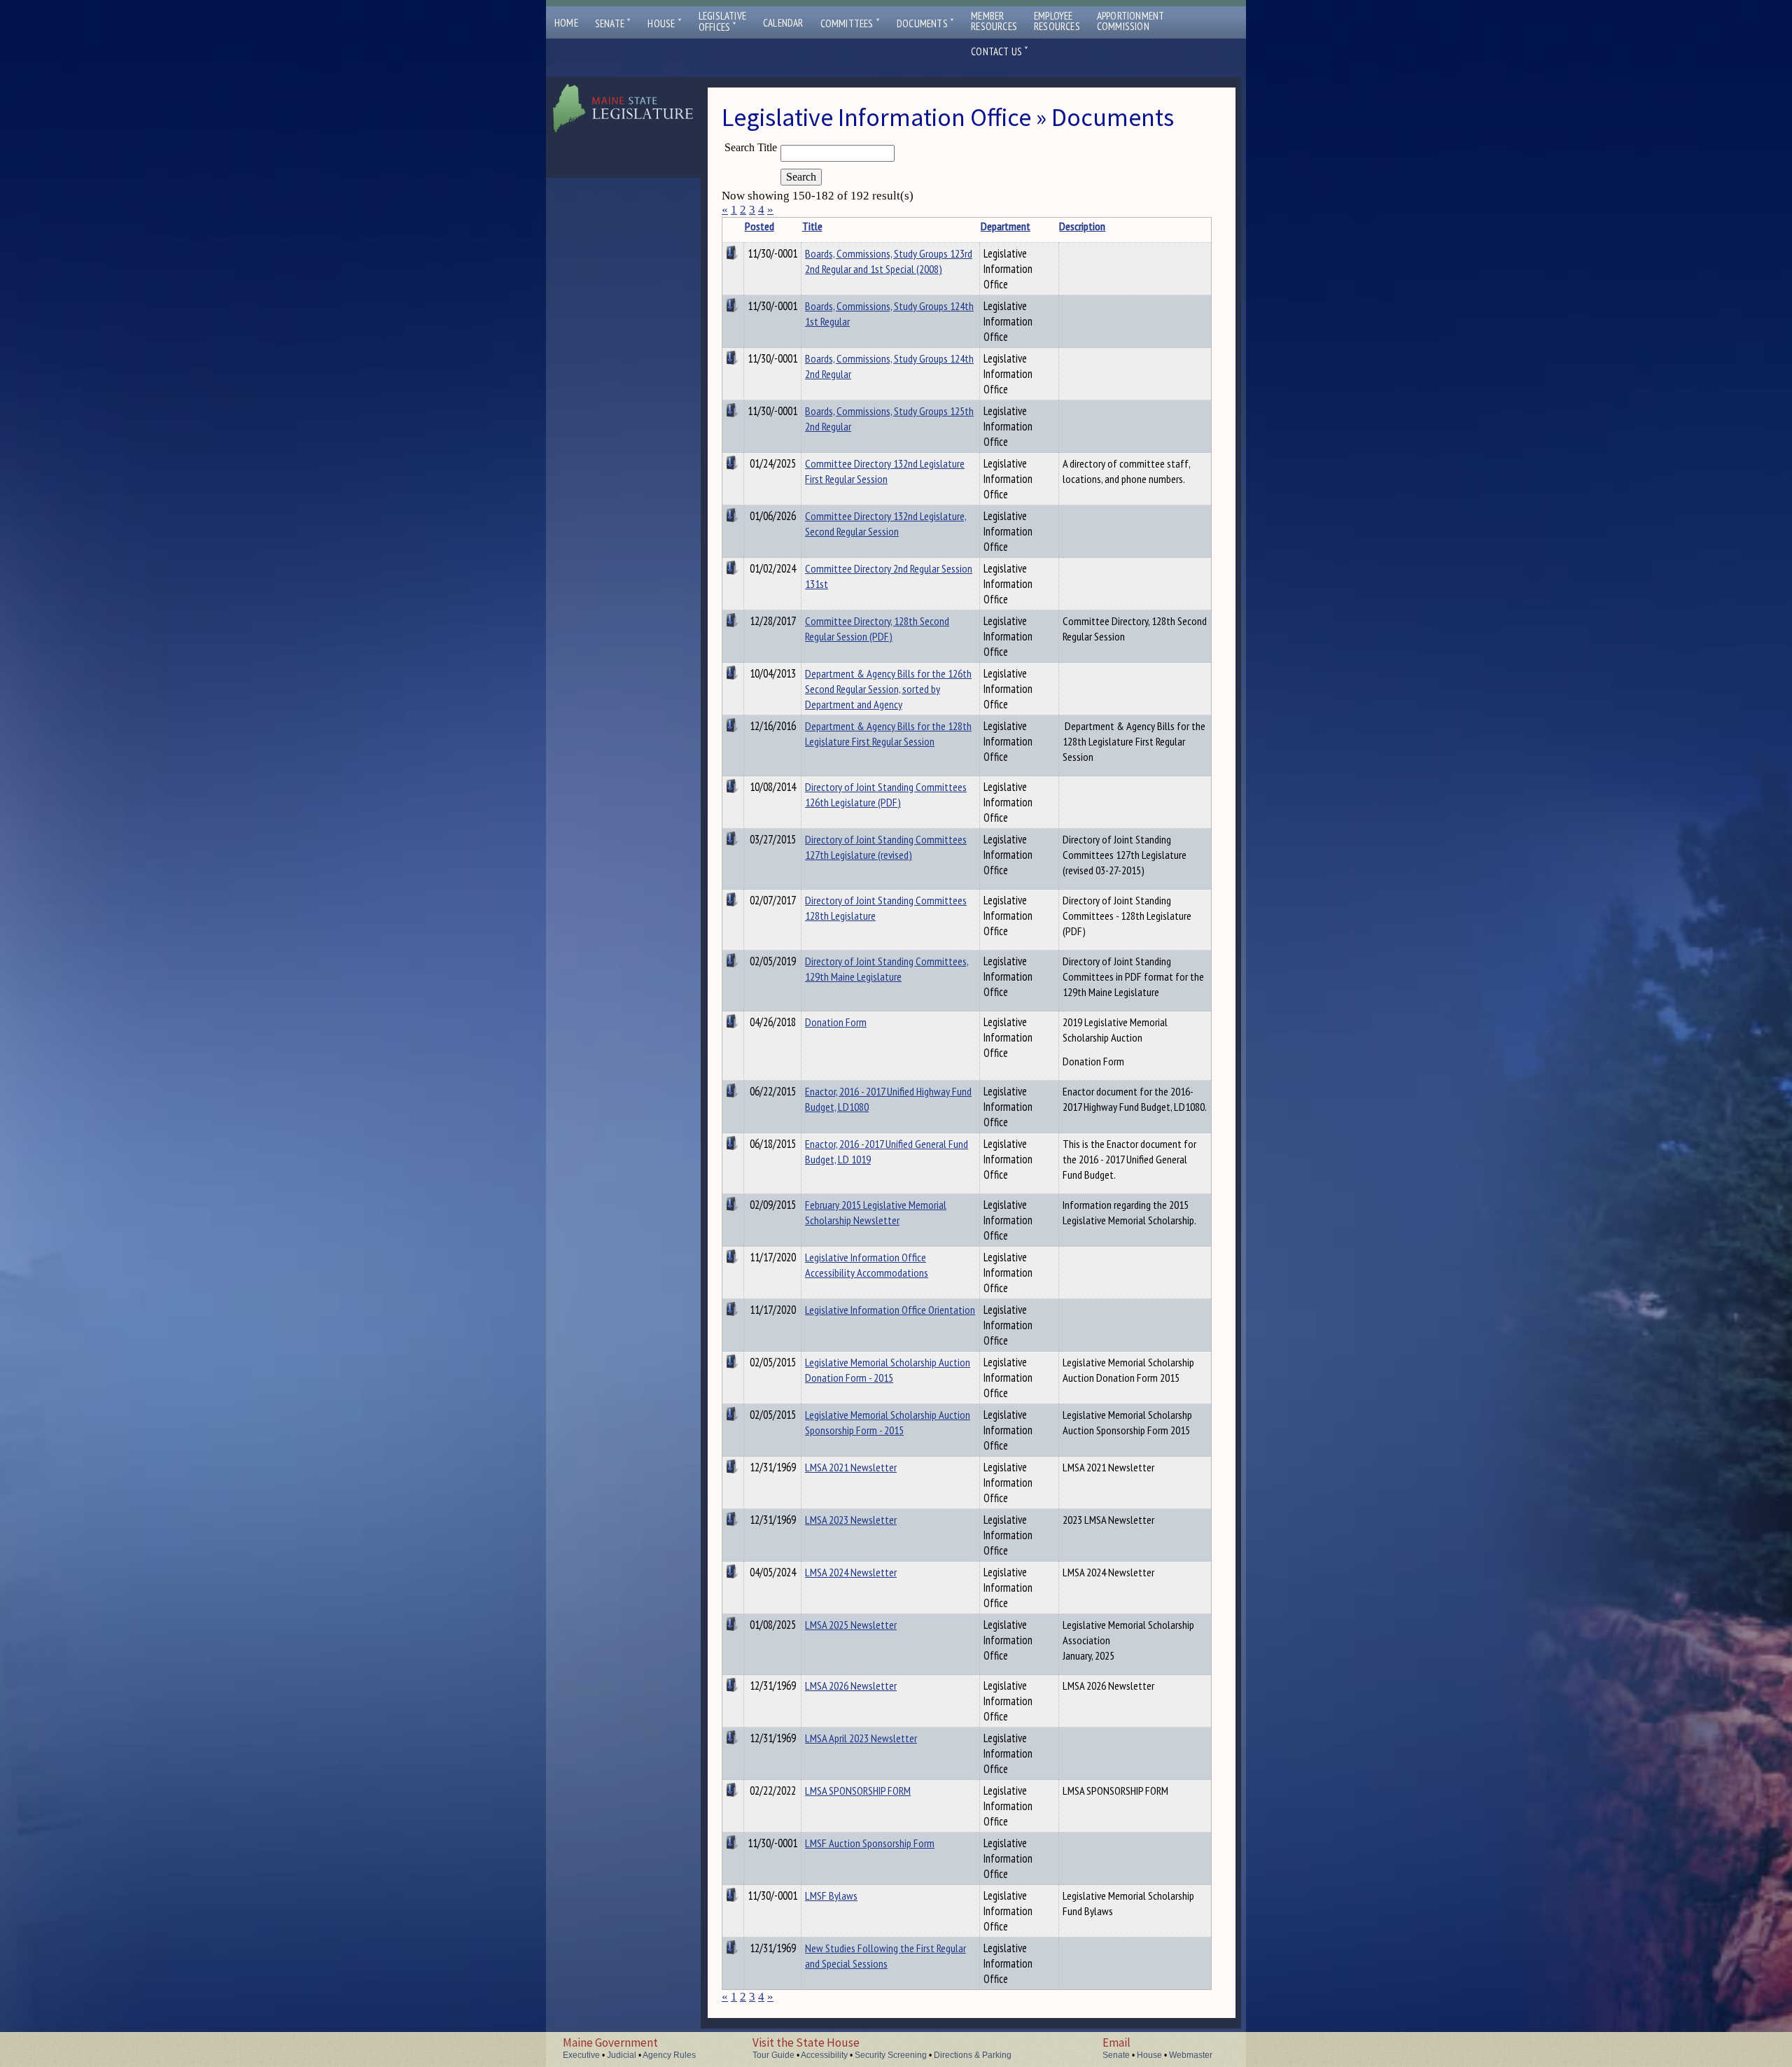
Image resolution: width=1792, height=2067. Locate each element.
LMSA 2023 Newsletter (851, 1520)
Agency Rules (669, 2055)
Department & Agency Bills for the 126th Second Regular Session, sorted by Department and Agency (888, 689)
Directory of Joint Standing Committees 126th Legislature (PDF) (886, 794)
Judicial (622, 2055)
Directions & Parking (973, 2055)
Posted (759, 226)
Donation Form (836, 1022)
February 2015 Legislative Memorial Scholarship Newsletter (876, 1212)
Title (812, 226)
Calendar (783, 23)
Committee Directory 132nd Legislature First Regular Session (885, 471)
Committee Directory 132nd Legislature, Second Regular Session (886, 524)
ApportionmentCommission (1131, 21)
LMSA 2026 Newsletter (851, 1686)
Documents (925, 23)
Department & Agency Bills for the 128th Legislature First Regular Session (888, 734)
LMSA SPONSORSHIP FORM (858, 1791)
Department (1006, 226)
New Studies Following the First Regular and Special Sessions (885, 1956)
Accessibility (824, 2055)
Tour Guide (773, 2055)
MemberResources (994, 21)
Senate (613, 23)
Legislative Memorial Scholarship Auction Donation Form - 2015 (888, 1370)
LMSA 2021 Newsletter (851, 1467)
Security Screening (891, 2055)
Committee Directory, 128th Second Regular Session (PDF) (877, 629)
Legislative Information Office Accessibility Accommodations (867, 1265)
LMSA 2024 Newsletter (851, 1572)
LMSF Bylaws (831, 1896)
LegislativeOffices (722, 22)
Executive (581, 2055)
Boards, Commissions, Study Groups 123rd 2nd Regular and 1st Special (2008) (889, 261)
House (664, 23)
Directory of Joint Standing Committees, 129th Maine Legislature (887, 969)
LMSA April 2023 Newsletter (861, 1738)
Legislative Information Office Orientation (890, 1310)
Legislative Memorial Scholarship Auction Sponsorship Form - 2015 (888, 1422)
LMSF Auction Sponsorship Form (870, 1843)
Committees (850, 23)
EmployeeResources (1057, 21)
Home (566, 23)
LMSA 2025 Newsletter (851, 1625)
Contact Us (1000, 51)
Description (1082, 226)
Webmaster (1191, 2055)
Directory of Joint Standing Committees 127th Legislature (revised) (886, 847)
